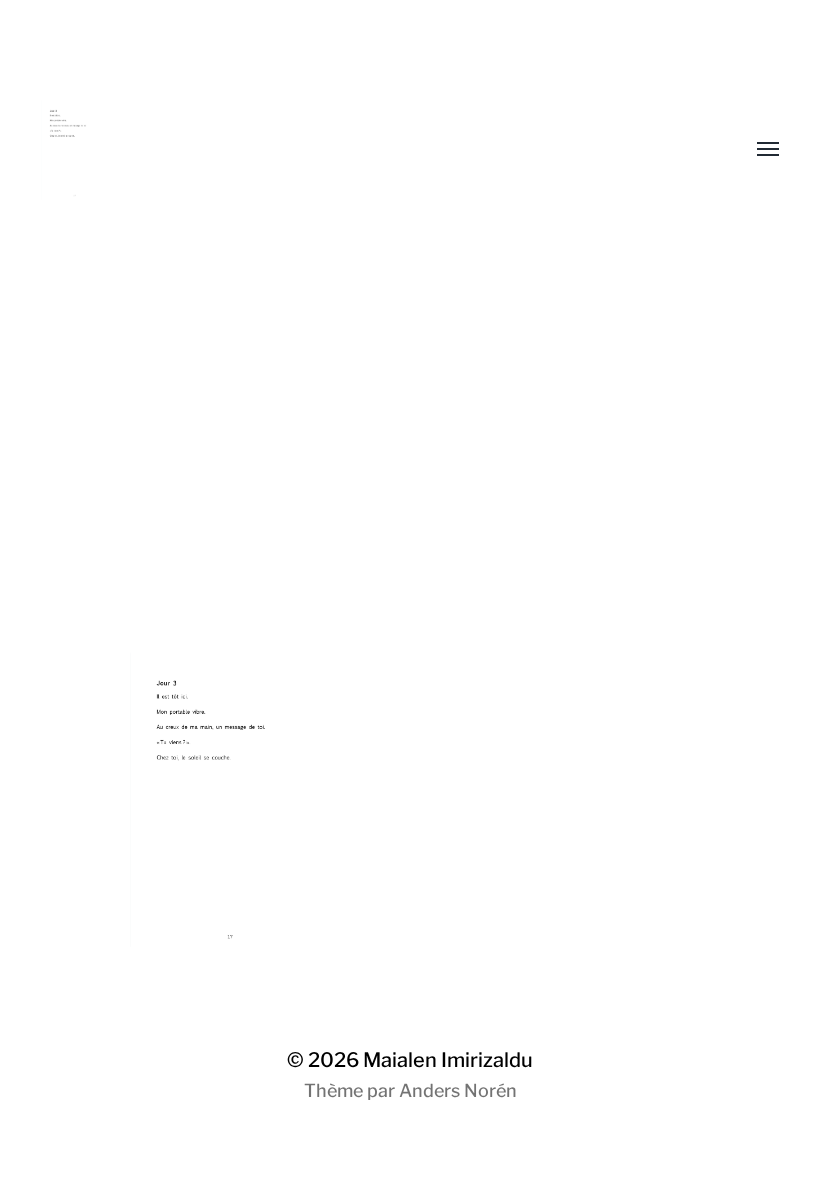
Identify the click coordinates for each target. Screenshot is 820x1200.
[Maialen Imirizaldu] (370, 150)
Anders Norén (458, 1090)
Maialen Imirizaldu (448, 1060)
